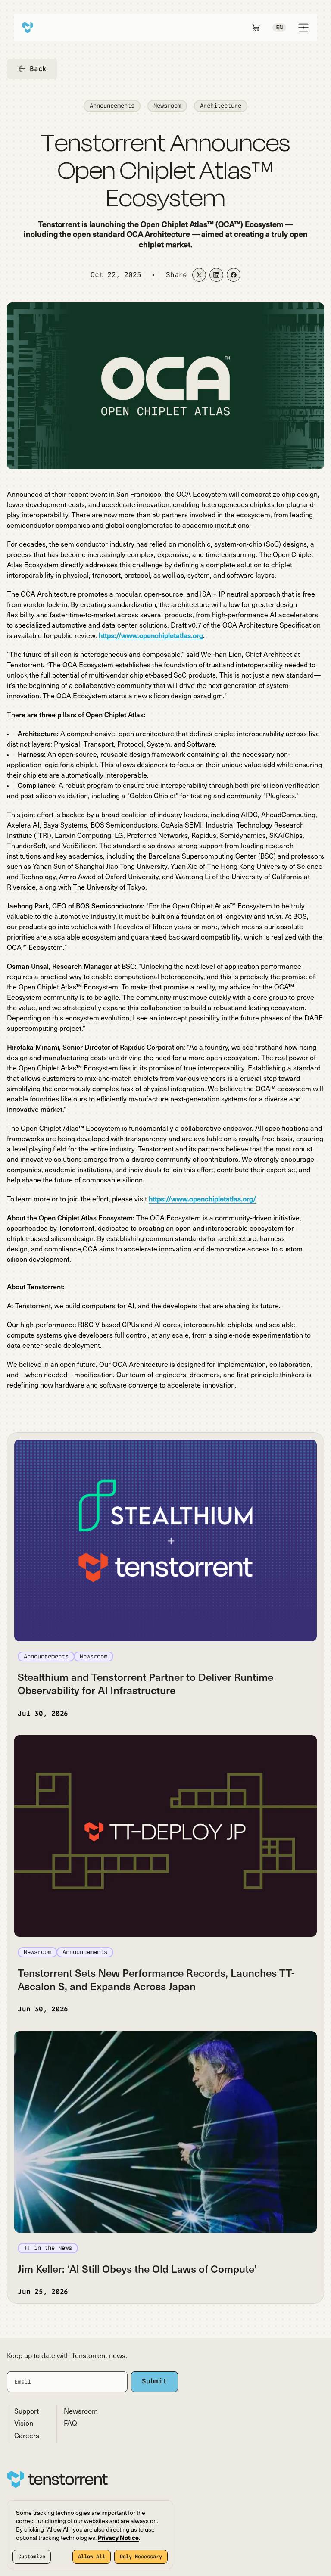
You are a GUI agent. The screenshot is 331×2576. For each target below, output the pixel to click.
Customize (32, 2557)
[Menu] (303, 28)
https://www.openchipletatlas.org (151, 636)
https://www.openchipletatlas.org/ (203, 1200)
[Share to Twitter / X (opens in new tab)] (199, 275)
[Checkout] (256, 28)
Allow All (92, 2557)
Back (38, 69)
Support (27, 2412)
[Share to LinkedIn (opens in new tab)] (216, 275)
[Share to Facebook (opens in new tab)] (234, 275)
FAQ (70, 2424)
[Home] (28, 28)
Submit (155, 2381)
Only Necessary (141, 2557)
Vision (24, 2424)
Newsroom (81, 2412)
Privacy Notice (118, 2538)
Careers (27, 2436)
